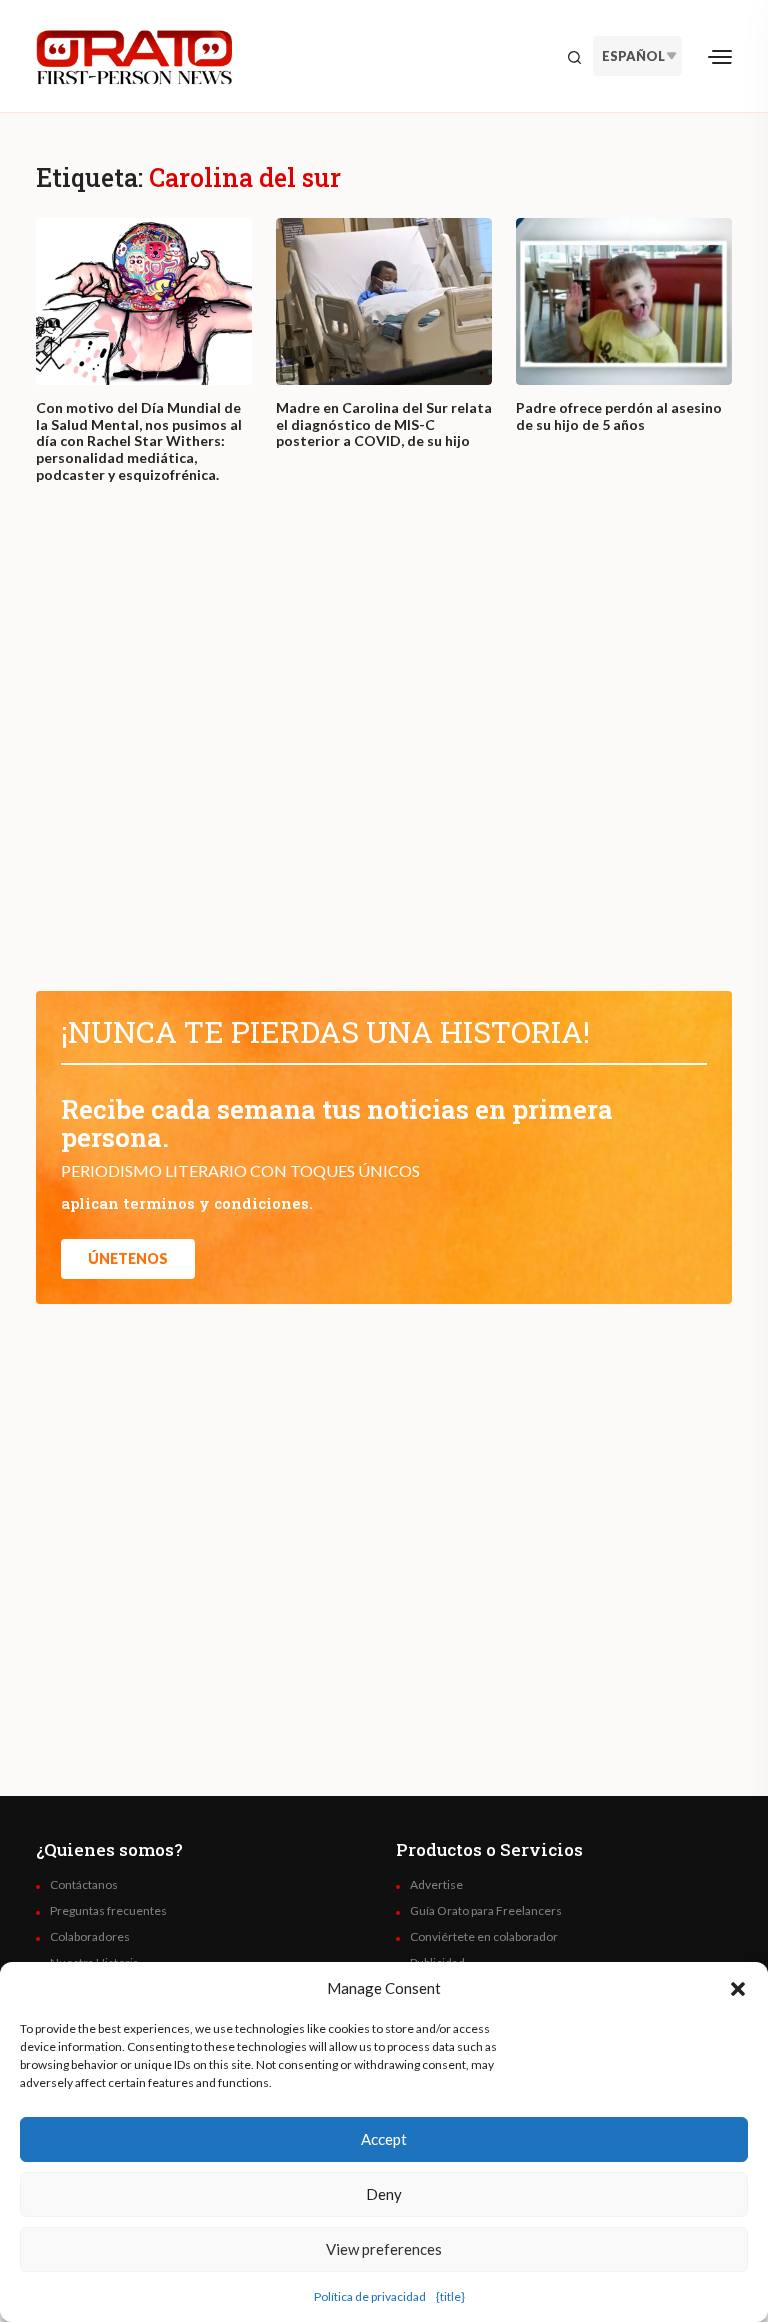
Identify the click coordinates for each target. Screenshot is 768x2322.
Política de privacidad (370, 2296)
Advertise (436, 1885)
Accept (384, 2139)
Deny (384, 2194)
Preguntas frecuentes (108, 1911)
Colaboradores (90, 1937)
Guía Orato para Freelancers (486, 1911)
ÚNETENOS (128, 1258)
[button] (738, 1988)
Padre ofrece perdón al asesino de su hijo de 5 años (619, 416)
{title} (450, 2296)
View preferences (384, 2249)
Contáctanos (84, 1885)
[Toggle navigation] (720, 56)
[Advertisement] (384, 756)
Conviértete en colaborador (484, 1937)
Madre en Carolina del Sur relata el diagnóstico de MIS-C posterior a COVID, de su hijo (384, 425)
